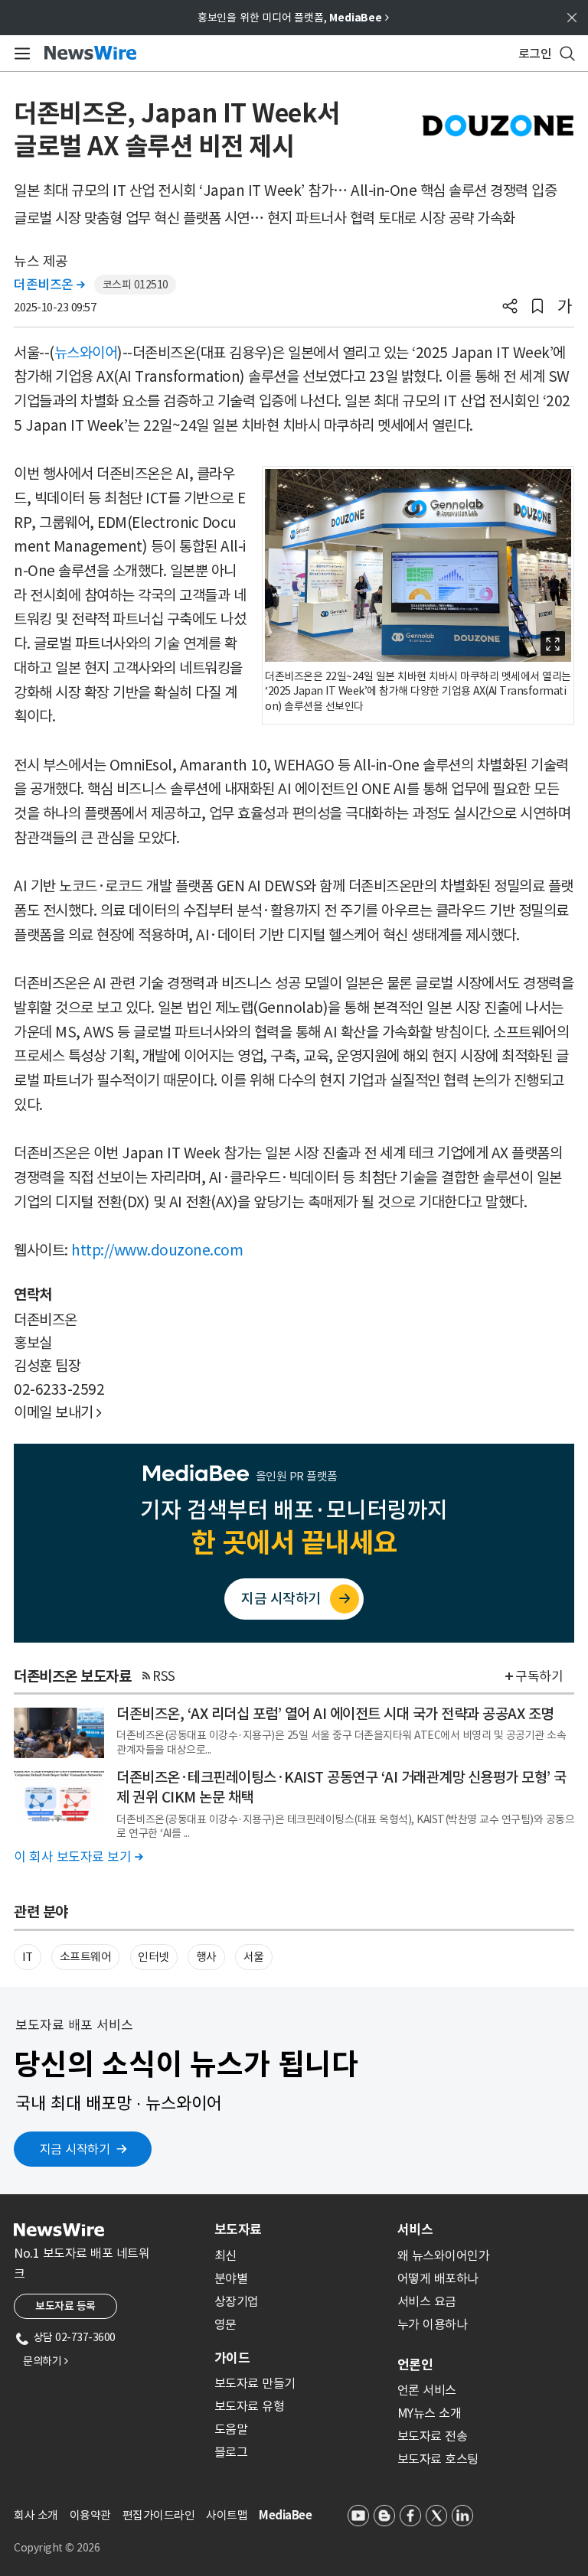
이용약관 (90, 2515)
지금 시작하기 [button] (75, 2149)
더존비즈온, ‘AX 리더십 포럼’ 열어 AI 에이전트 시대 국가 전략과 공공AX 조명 (335, 1714)
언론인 (415, 2365)
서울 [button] (254, 1957)
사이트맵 (227, 2515)
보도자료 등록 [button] (65, 2306)
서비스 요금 (427, 2301)
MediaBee (285, 2515)
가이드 (232, 2358)
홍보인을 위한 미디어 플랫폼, (293, 18)
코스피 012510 (136, 285)
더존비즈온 (49, 285)
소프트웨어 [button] (86, 1957)
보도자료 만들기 (255, 2383)
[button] (510, 308)
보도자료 (238, 2229)
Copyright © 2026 (57, 2548)
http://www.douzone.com (157, 1250)
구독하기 (539, 1676)
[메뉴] (20, 54)
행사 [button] (206, 1957)
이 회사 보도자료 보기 (78, 1857)
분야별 (231, 2278)
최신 (225, 2255)
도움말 (231, 2429)
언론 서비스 (427, 2390)
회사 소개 (36, 2515)
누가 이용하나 (433, 2324)
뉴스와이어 (86, 353)
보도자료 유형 (250, 2406)
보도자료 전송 (433, 2436)
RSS (164, 1676)
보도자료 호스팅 (438, 2459)
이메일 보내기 (58, 1412)
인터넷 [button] (154, 1957)
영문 (225, 2324)
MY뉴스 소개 (430, 2413)
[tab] (300, 2229)
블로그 (231, 2452)
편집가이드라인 (159, 2515)
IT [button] (28, 1957)
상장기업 (237, 2301)
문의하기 (45, 2361)
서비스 (415, 2229)
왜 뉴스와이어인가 (444, 2255)
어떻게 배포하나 (438, 2278)
